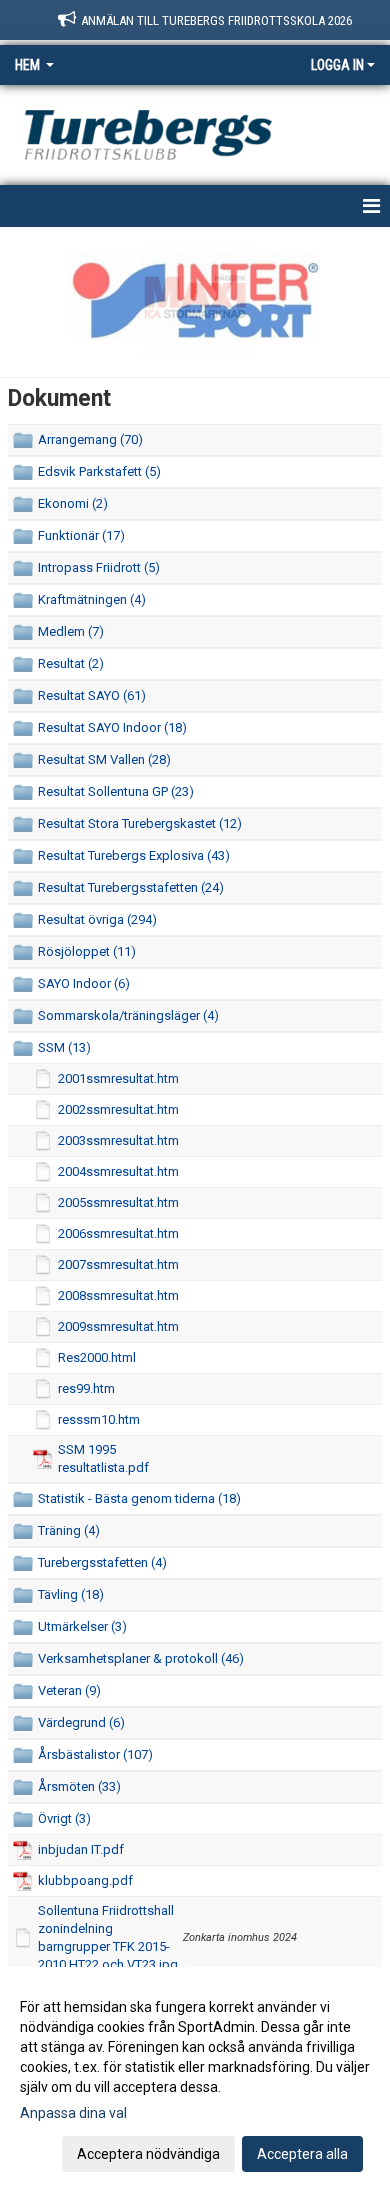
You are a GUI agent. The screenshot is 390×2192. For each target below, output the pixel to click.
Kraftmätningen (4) (92, 599)
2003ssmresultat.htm (118, 1140)
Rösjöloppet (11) (87, 951)
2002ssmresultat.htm (118, 1109)
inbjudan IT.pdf (81, 1849)
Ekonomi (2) (73, 503)
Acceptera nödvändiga (148, 2154)
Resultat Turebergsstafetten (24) (131, 887)
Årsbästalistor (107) (95, 1754)
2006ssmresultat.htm (118, 1233)
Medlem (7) (71, 631)
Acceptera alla (302, 2154)
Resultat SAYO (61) (92, 695)
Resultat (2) (71, 663)
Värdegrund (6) (81, 1722)
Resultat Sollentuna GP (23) (116, 791)
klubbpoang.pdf (85, 1880)
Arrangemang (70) (90, 439)
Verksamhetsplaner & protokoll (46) (141, 1658)
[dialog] (195, 2079)
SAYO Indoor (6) (84, 983)
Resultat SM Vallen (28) (104, 759)
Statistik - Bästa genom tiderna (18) (139, 1498)
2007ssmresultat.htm (118, 1264)
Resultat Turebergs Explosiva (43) (134, 855)
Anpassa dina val (73, 2113)
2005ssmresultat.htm (118, 1202)
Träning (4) (69, 1530)
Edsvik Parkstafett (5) (99, 471)
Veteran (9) (69, 1690)
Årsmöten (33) (79, 1786)
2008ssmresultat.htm (118, 1295)
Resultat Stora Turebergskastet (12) (140, 823)
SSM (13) (64, 1047)
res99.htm (86, 1388)
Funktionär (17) (81, 535)
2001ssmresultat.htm (118, 1078)
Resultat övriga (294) (97, 919)
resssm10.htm (99, 1419)
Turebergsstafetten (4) (102, 1562)
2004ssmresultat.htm (118, 1171)
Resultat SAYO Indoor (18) (112, 727)
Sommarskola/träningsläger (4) (128, 1015)
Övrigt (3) (64, 1818)
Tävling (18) (71, 1594)
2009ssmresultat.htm (118, 1326)
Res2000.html (97, 1357)
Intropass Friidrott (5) (99, 567)
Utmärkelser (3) (82, 1626)
